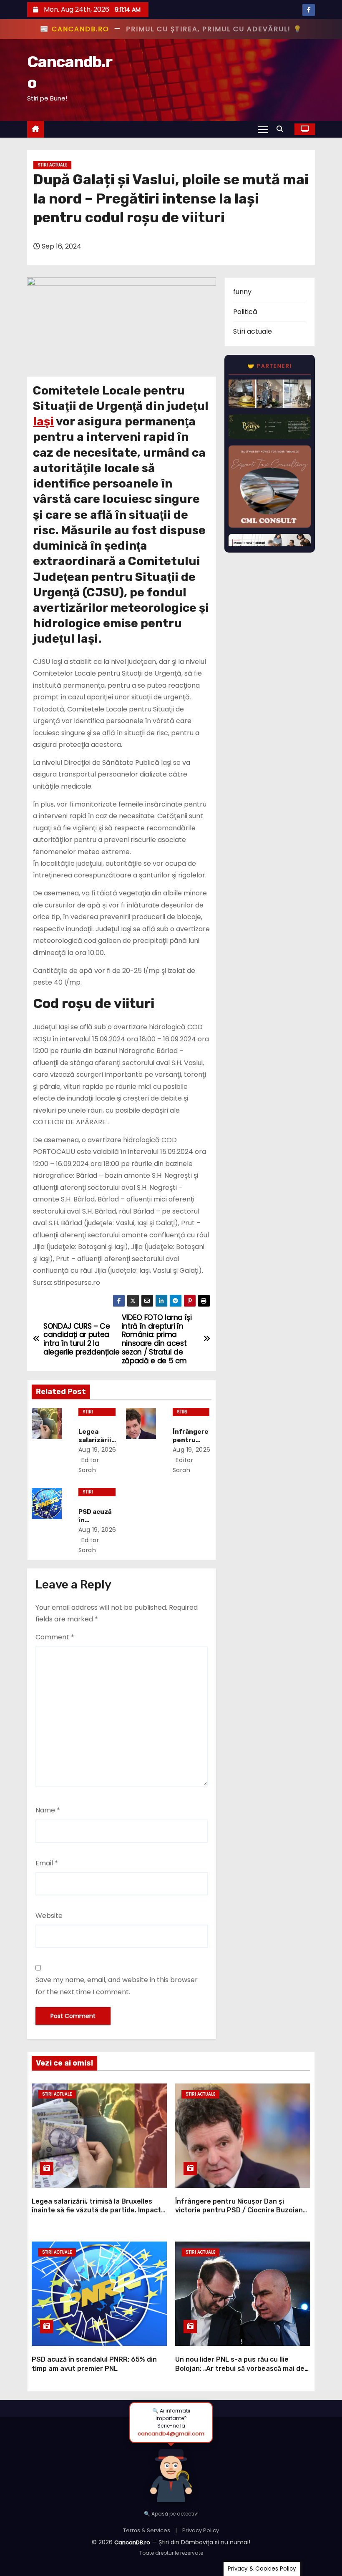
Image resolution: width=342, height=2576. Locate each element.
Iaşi (43, 421)
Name (48, 1810)
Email (47, 1863)
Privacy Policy (201, 2530)
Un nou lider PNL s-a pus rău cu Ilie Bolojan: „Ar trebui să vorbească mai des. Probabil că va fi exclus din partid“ (243, 2368)
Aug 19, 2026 (97, 1450)
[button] (282, 129)
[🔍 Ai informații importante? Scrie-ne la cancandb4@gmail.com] (171, 2473)
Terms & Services (147, 2530)
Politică (245, 312)
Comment (55, 1637)
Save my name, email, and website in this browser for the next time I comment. (117, 1986)
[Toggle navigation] (263, 129)
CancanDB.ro (132, 2542)
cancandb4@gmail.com (171, 2434)
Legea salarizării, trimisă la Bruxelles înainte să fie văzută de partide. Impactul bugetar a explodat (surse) (99, 2210)
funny (242, 292)
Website (49, 1916)
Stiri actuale (52, 165)
